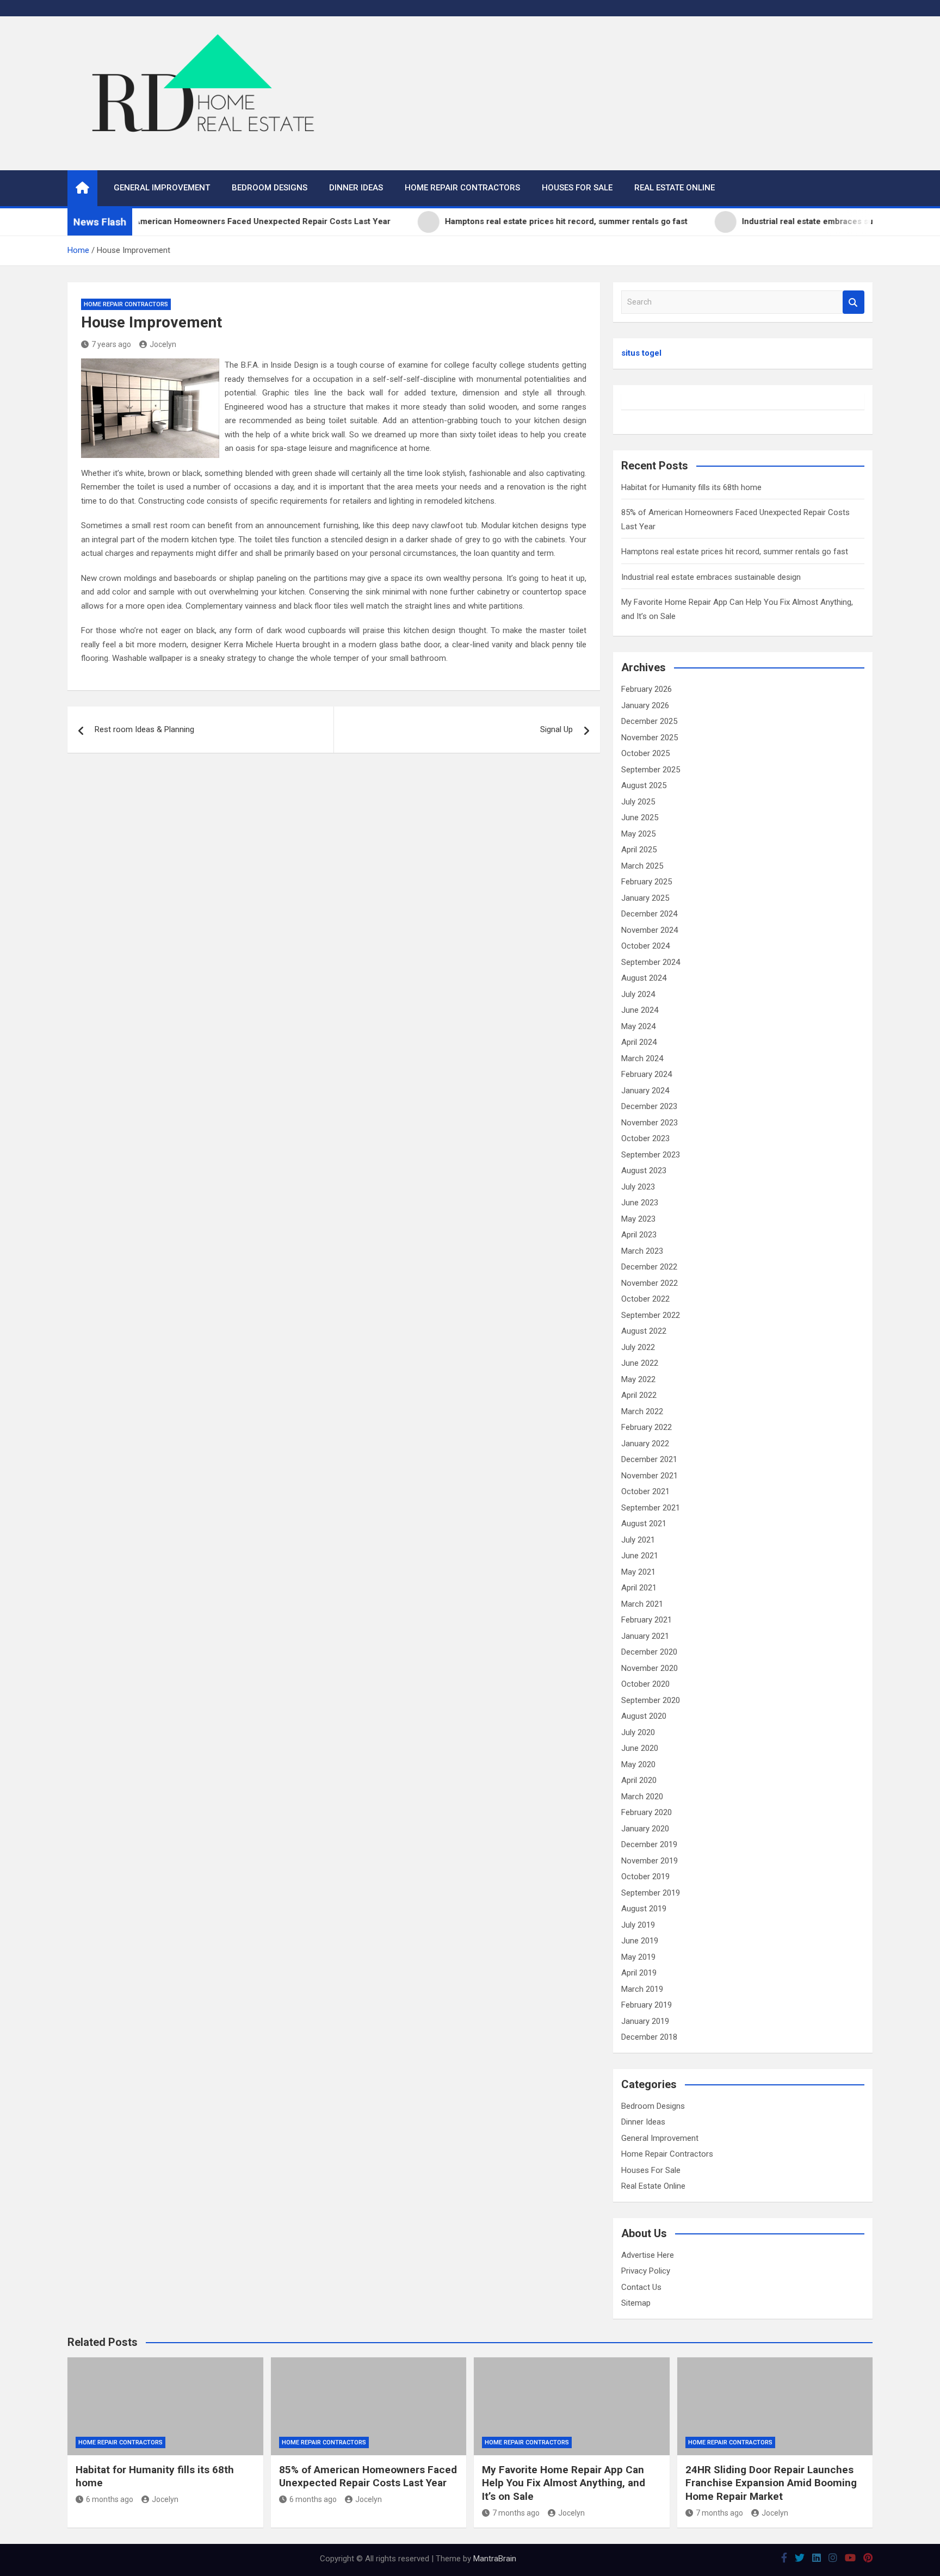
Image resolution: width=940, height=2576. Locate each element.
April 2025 (639, 850)
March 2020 (642, 1797)
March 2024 (642, 1058)
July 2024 (638, 994)
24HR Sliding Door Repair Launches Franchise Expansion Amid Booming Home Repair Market (771, 2483)
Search (854, 302)
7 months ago (516, 2513)
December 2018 (649, 2037)
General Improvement (162, 188)
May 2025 (638, 834)
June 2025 (640, 818)
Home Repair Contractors (462, 188)
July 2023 (638, 1187)
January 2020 (645, 1829)
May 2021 (638, 1572)
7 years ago (111, 344)
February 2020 (647, 1812)
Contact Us (641, 2287)
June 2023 (640, 1203)
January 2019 (645, 2021)
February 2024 (647, 1074)
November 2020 (650, 1668)
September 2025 (651, 770)
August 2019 (644, 1909)
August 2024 (644, 978)
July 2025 (638, 802)
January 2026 (645, 705)
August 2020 (644, 1716)
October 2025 (645, 753)
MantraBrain (495, 2559)
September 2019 (651, 1893)
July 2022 (638, 1347)
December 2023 (649, 1106)
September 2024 (651, 962)
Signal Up (556, 729)
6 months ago (110, 2499)
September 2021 (651, 1508)
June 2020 (640, 1748)
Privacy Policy (646, 2271)
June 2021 (640, 1556)
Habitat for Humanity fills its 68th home (691, 487)
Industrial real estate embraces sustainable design (711, 577)
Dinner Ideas (356, 188)
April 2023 (639, 1235)
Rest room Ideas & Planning (144, 729)
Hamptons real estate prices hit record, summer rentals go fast (735, 552)
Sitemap (636, 2303)
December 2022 (649, 1267)
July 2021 (638, 1540)
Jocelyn (163, 344)
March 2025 (642, 866)
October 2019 (645, 1877)
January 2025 (645, 898)
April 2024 (639, 1042)
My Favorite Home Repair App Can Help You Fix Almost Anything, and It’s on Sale (564, 2483)
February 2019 (647, 2005)
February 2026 (647, 689)
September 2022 (651, 1315)
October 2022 (645, 1299)
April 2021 (639, 1588)
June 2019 (640, 1941)
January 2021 (645, 1636)
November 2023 (650, 1123)
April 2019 (639, 1973)
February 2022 (647, 1427)
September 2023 (651, 1155)
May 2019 (638, 1957)
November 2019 (650, 1861)
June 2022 (640, 1363)
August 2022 (644, 1331)
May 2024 (638, 1026)
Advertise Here (648, 2255)
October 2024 (645, 946)
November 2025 (650, 738)
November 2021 (650, 1476)
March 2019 (642, 1989)
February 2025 (647, 882)
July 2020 (638, 1732)
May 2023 (638, 1219)
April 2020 (639, 1780)
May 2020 (638, 1764)
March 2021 (642, 1604)
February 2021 (647, 1620)
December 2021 (649, 1459)
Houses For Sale (577, 188)
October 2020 (645, 1684)
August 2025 (644, 785)
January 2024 (645, 1091)
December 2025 (649, 721)
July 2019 (638, 1925)
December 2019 (649, 1844)
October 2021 (645, 1491)
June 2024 (640, 1010)
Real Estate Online (675, 188)
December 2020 (649, 1652)
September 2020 (651, 1700)
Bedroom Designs (270, 188)
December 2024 (649, 914)
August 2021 (644, 1524)
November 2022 (650, 1283)
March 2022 (642, 1411)
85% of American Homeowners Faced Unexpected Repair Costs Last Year (368, 2476)
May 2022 (638, 1379)
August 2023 (644, 1171)
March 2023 (642, 1251)
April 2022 (639, 1395)
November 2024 (650, 930)
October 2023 (645, 1138)
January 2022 (645, 1444)
